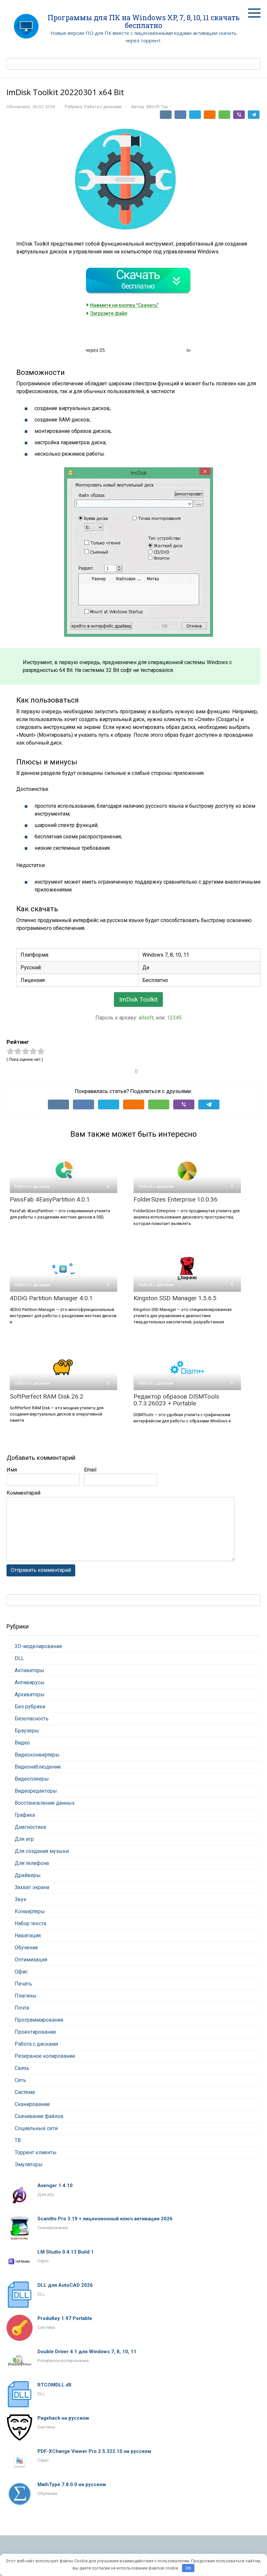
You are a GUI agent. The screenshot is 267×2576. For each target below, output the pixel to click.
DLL (19, 1658)
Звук (21, 1899)
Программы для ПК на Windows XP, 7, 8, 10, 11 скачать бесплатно (144, 21)
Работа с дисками (103, 107)
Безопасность (32, 1719)
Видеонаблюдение (38, 1767)
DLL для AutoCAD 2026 (65, 2285)
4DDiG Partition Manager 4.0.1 (51, 1298)
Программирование (39, 2020)
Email (90, 1470)
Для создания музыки (42, 1851)
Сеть (20, 2080)
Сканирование (32, 2104)
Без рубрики (30, 1707)
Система (25, 2092)
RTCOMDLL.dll (54, 2385)
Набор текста (30, 1923)
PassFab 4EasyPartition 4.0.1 (50, 1199)
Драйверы (28, 1875)
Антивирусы (30, 1682)
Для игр (24, 1839)
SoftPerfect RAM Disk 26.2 (47, 1396)
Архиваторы (30, 1694)
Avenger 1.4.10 (55, 2185)
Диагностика (30, 1827)
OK (188, 2568)
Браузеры (27, 1731)
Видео (22, 1743)
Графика (25, 1815)
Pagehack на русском (63, 2418)
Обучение (26, 1948)
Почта (22, 2008)
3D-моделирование (38, 1646)
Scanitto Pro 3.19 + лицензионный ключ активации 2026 (105, 2219)
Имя (12, 1470)
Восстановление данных (45, 1803)
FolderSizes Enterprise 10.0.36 (176, 1199)
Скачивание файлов (39, 2116)
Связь (22, 2068)
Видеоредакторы (36, 1791)
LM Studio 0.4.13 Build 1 (66, 2252)
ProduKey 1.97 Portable (65, 2318)
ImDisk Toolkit (138, 999)
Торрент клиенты (36, 2152)
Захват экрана (32, 1887)
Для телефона (32, 1863)
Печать (23, 1984)
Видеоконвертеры (37, 1755)
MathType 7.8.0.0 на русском (72, 2484)
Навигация (28, 1936)
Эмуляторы (29, 2164)
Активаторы (29, 1670)
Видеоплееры (32, 1779)
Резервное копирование (45, 2056)
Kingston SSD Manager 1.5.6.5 (175, 1298)
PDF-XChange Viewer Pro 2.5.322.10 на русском (94, 2451)
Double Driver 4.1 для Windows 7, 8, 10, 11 (87, 2352)
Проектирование (35, 2032)
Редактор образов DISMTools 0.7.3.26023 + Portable (176, 1400)
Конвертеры (30, 1911)
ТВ (18, 2140)
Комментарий (23, 1493)
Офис (21, 1972)
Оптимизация (31, 1960)
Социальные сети (36, 2128)
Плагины (26, 1996)
